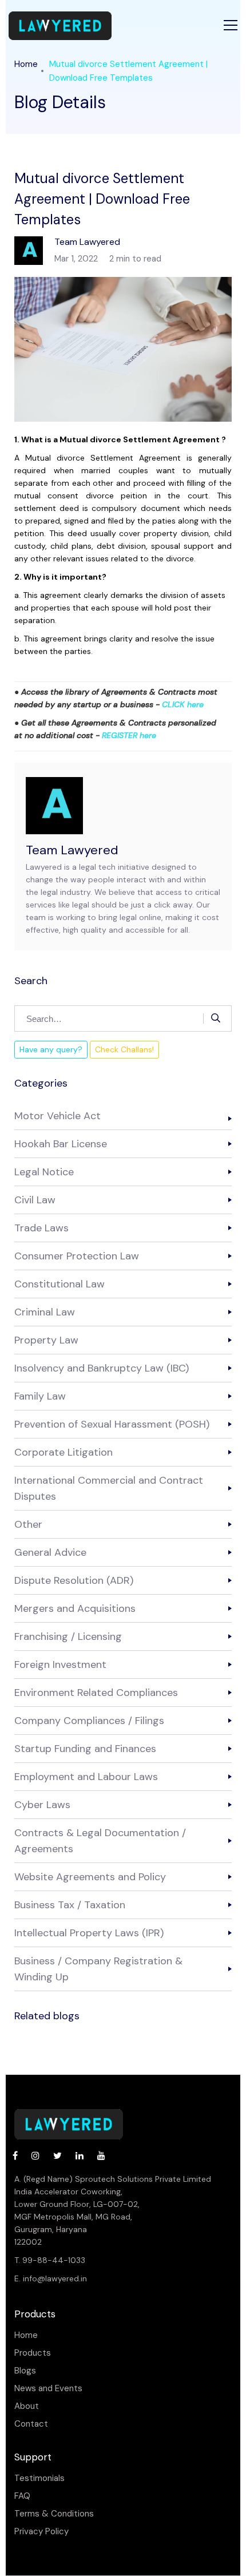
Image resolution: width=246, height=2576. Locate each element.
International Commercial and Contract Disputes (109, 1488)
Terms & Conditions (54, 2514)
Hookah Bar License (61, 1144)
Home (26, 64)
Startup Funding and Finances (85, 1749)
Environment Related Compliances (96, 1693)
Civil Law (35, 1200)
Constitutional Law (59, 1284)
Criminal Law (45, 1312)
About (27, 2406)
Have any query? (51, 1049)
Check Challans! (124, 1049)
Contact (31, 2424)
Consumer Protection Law (77, 1256)
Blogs (25, 2371)
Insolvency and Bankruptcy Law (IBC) (102, 1368)
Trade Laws (41, 1228)
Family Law (40, 1396)
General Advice (50, 1552)
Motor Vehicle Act (57, 1116)
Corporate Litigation (64, 1452)
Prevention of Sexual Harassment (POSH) (112, 1424)
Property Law (46, 1340)
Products (33, 2353)
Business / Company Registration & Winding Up (98, 1969)
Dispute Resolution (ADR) (74, 1580)
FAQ (22, 2496)
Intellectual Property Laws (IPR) (89, 1933)
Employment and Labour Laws (86, 1777)
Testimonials (39, 2478)
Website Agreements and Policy (90, 1877)
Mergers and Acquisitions (75, 1608)
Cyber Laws (42, 1805)
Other (28, 1524)
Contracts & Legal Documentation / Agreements (100, 1841)
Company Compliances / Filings (89, 1721)
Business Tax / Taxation (70, 1905)
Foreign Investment (60, 1665)
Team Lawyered (72, 850)
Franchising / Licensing (68, 1636)
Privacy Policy (41, 2532)
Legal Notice (44, 1172)
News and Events (48, 2389)
